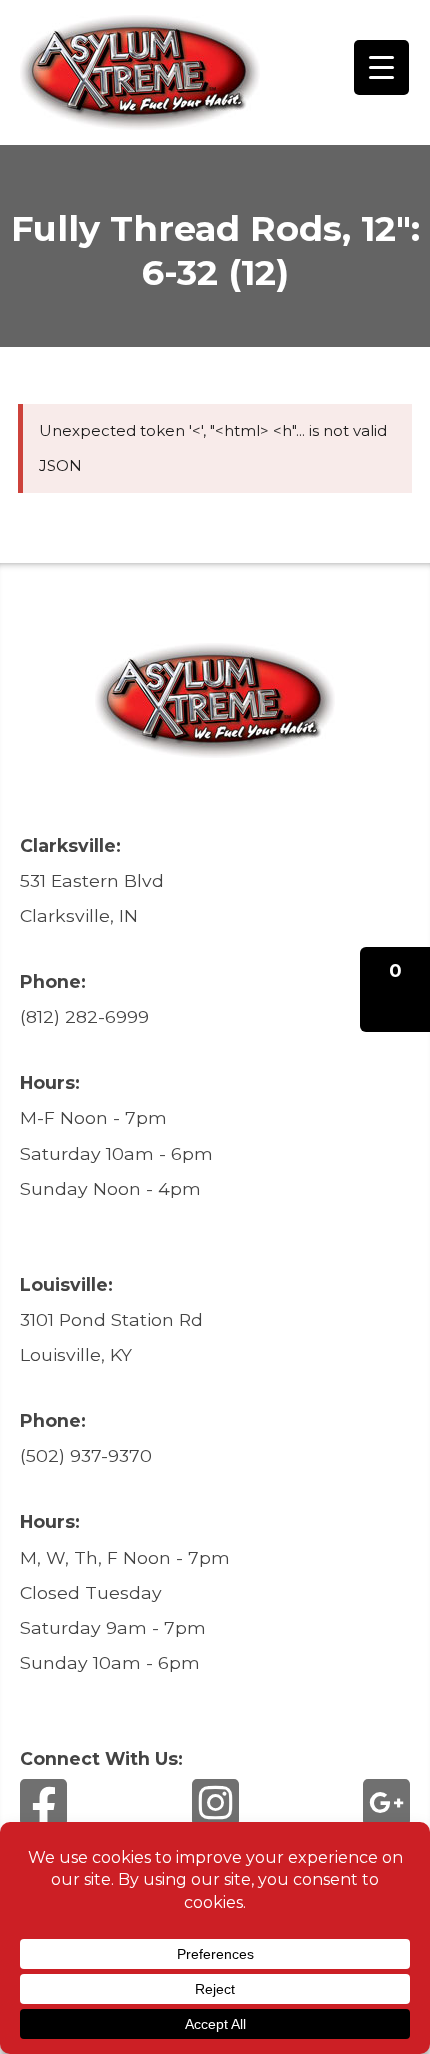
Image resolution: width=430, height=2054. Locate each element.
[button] (395, 989)
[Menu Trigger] (381, 67)
